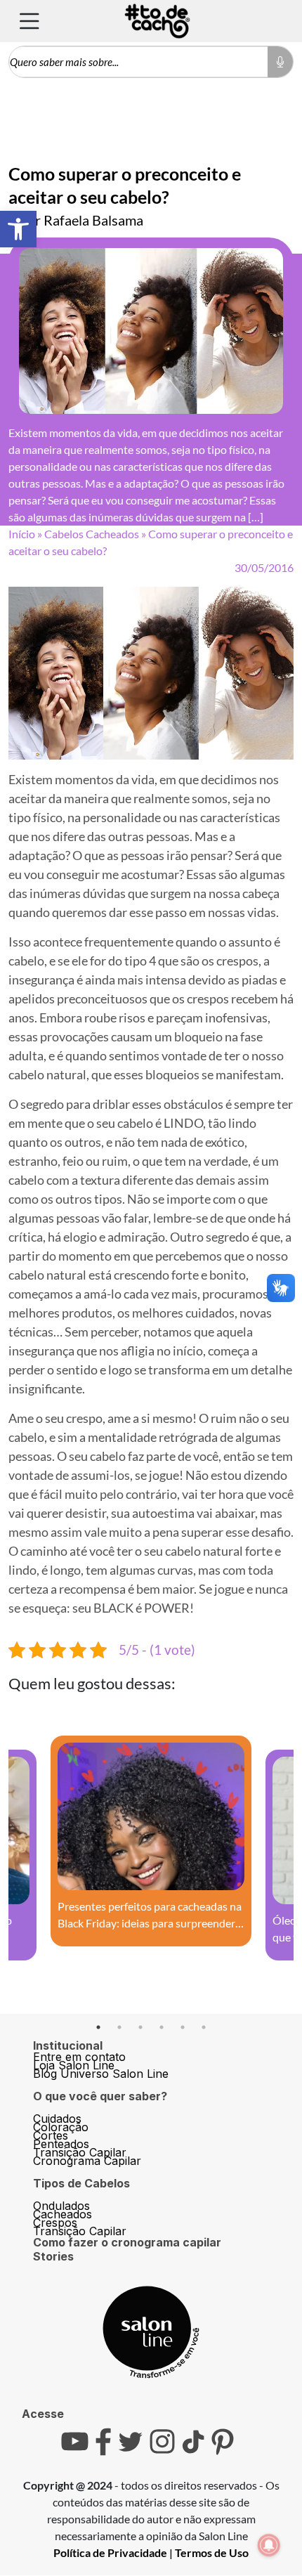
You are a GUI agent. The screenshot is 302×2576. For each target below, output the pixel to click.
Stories (53, 2256)
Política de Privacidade (110, 2552)
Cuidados (57, 2119)
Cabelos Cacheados (92, 534)
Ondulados (61, 2206)
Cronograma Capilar (87, 2161)
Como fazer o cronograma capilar (127, 2242)
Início (22, 534)
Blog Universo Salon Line (101, 2074)
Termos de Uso (212, 2552)
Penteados (61, 2144)
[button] (18, 229)
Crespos (55, 2223)
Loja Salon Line (74, 2065)
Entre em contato (79, 2057)
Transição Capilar (80, 2152)
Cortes (51, 2135)
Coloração (61, 2127)
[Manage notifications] (269, 2545)
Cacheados (63, 2214)
